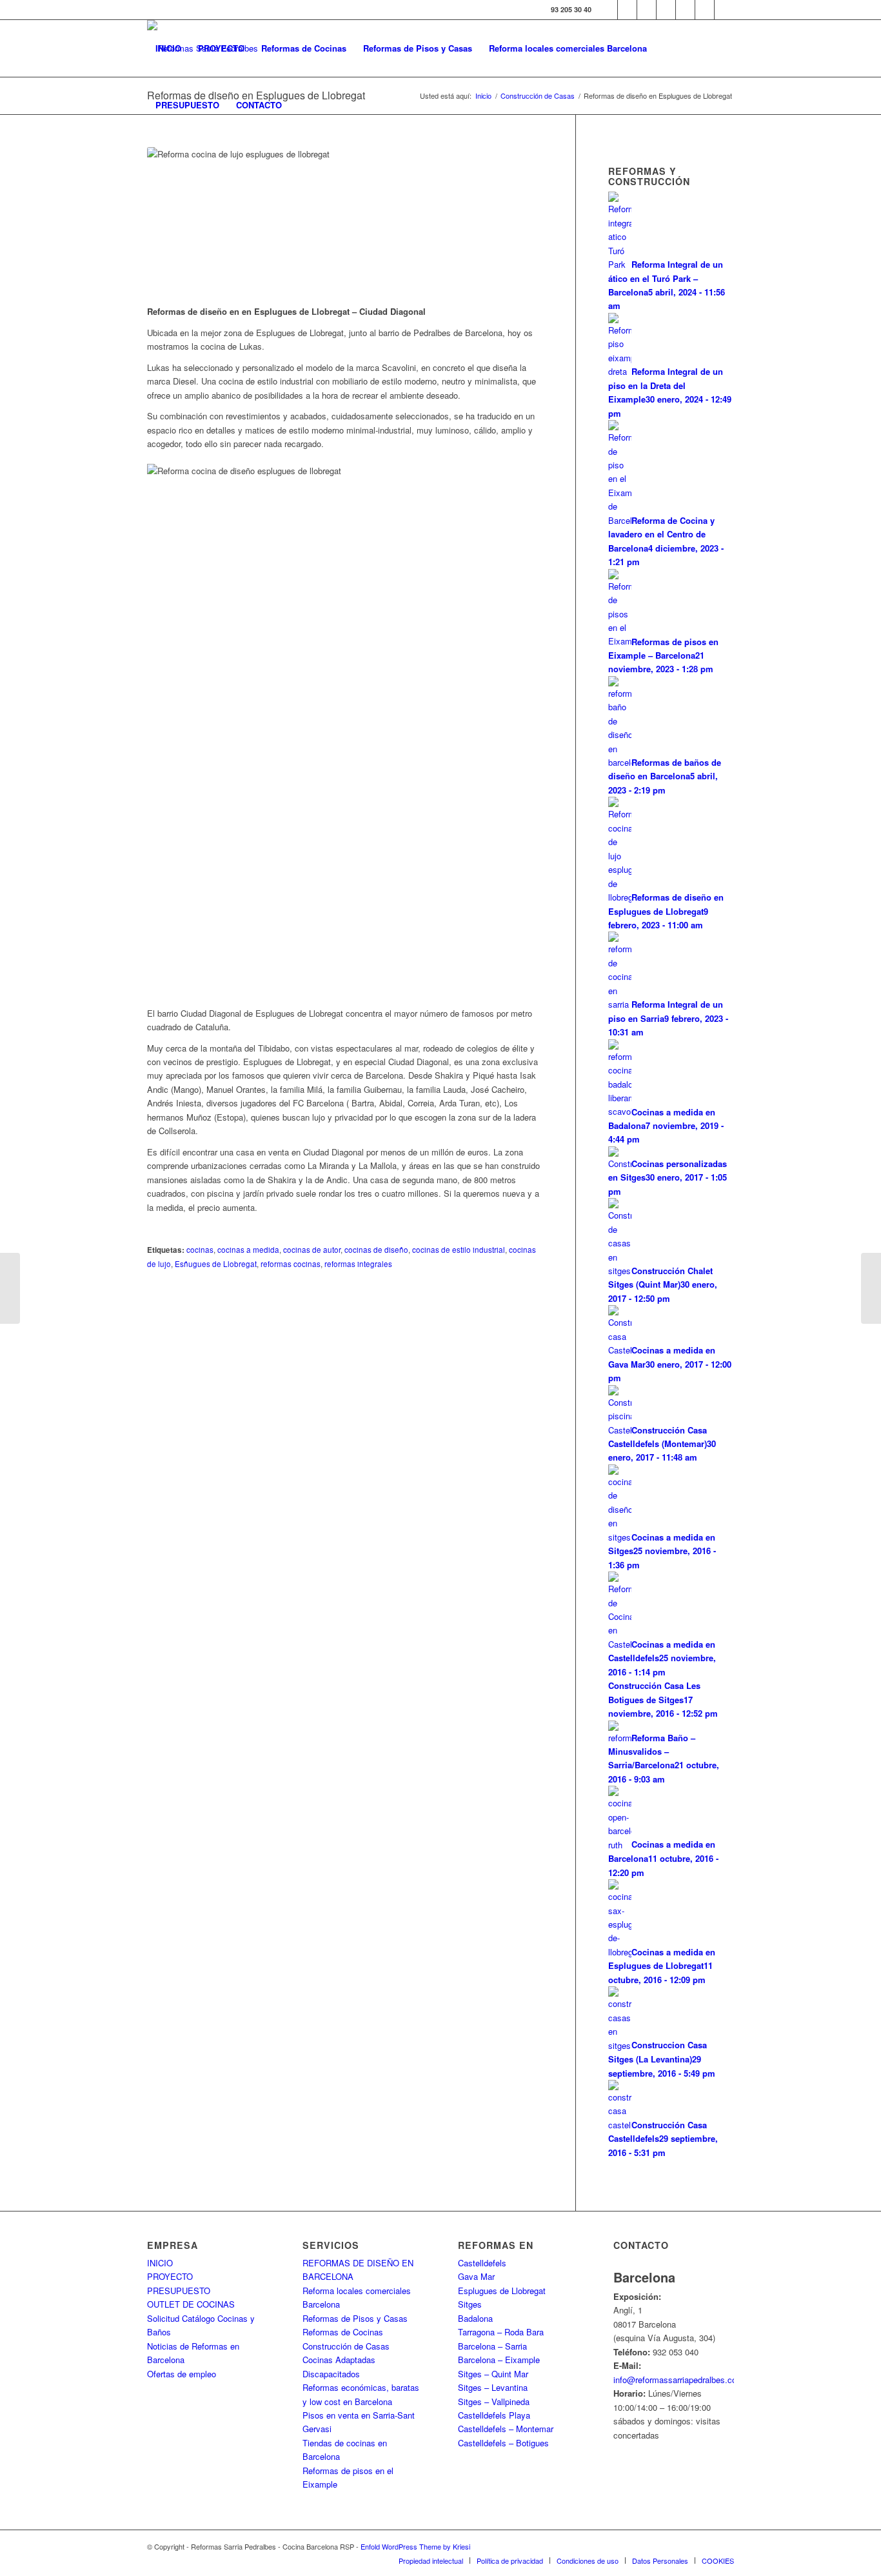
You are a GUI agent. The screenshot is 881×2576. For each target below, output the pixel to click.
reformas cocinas (291, 1264)
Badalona (475, 2318)
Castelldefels (482, 2263)
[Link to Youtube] (666, 10)
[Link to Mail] (724, 10)
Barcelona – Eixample (499, 2360)
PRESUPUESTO (179, 2291)
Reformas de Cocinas (343, 2332)
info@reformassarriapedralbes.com (678, 2380)
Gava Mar (476, 2276)
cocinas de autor (312, 1250)
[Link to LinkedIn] (705, 10)
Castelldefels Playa (494, 2415)
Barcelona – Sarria (492, 2346)
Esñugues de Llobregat (216, 1264)
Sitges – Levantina (493, 2387)
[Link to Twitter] (627, 10)
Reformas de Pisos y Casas (355, 2318)
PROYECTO (170, 2276)
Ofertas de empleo (182, 2374)
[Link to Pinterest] (685, 10)
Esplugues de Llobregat (502, 2291)
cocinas (200, 1250)
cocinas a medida (248, 1250)
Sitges (470, 2304)
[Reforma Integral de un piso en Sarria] (10, 1288)
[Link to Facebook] (608, 10)
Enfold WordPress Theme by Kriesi (415, 2546)
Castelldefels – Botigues (503, 2443)
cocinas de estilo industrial (459, 1250)
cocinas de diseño (376, 1250)
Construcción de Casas (346, 2346)
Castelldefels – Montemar (506, 2429)
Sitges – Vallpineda (494, 2401)
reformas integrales (358, 1264)
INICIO (160, 2263)
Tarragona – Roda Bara (501, 2332)
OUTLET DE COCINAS (191, 2304)
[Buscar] (303, 105)
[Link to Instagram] (647, 10)
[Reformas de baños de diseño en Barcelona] (871, 1288)
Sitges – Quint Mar (493, 2374)
